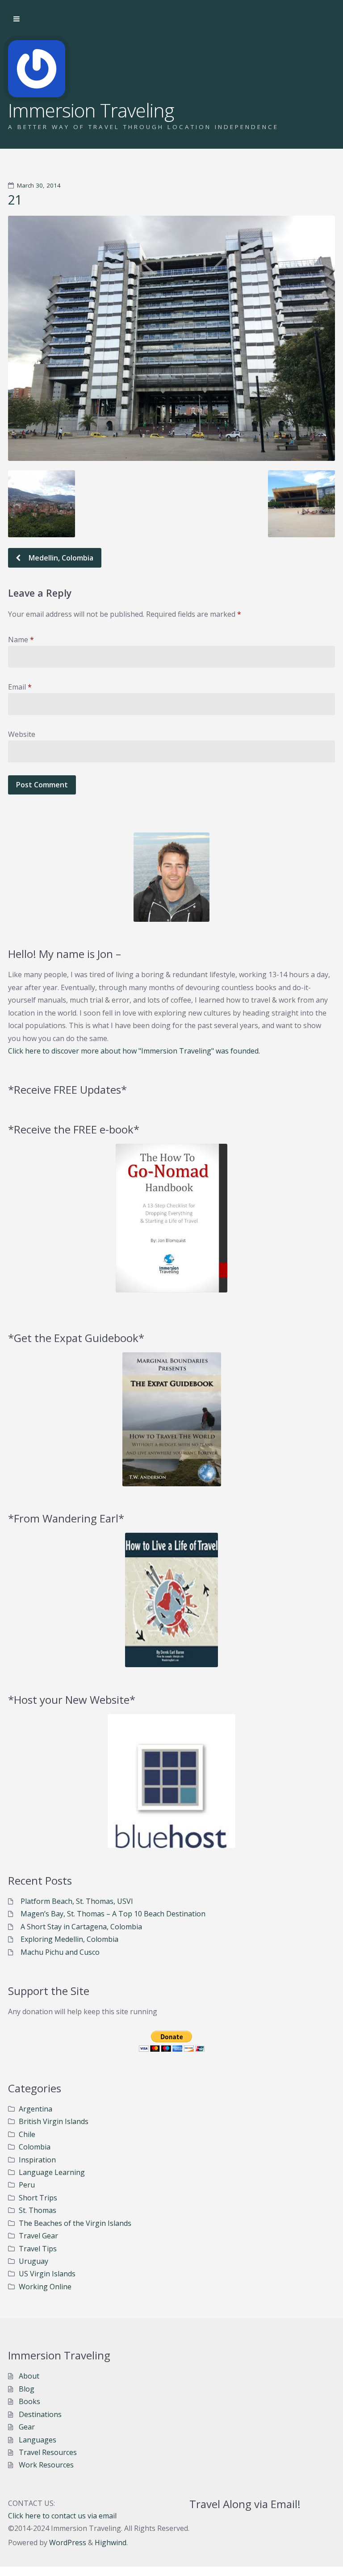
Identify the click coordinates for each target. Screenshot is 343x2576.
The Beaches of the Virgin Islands (75, 2223)
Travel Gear (38, 2236)
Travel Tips (38, 2249)
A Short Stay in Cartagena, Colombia (81, 1927)
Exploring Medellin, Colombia (69, 1939)
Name (21, 640)
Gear (27, 2427)
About (29, 2376)
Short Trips (38, 2198)
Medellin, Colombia (60, 558)
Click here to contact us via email (62, 2516)
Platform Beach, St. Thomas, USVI (77, 1901)
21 (15, 200)
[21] (171, 338)
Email (20, 687)
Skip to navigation (17, 19)
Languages (38, 2440)
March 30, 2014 (39, 185)
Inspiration (37, 2160)
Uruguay (33, 2261)
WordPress (68, 2543)
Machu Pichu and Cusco (60, 1952)
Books (29, 2401)
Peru (27, 2185)
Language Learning (52, 2172)
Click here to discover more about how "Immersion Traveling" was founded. (134, 1051)
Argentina (36, 2109)
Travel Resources (48, 2452)
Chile (27, 2134)
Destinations (40, 2414)
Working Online (45, 2287)
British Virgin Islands (54, 2121)
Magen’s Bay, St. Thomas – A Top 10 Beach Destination (113, 1914)
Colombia (35, 2147)
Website (22, 734)
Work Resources (46, 2465)
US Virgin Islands (47, 2274)
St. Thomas (38, 2210)
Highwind (111, 2543)
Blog (27, 2389)
